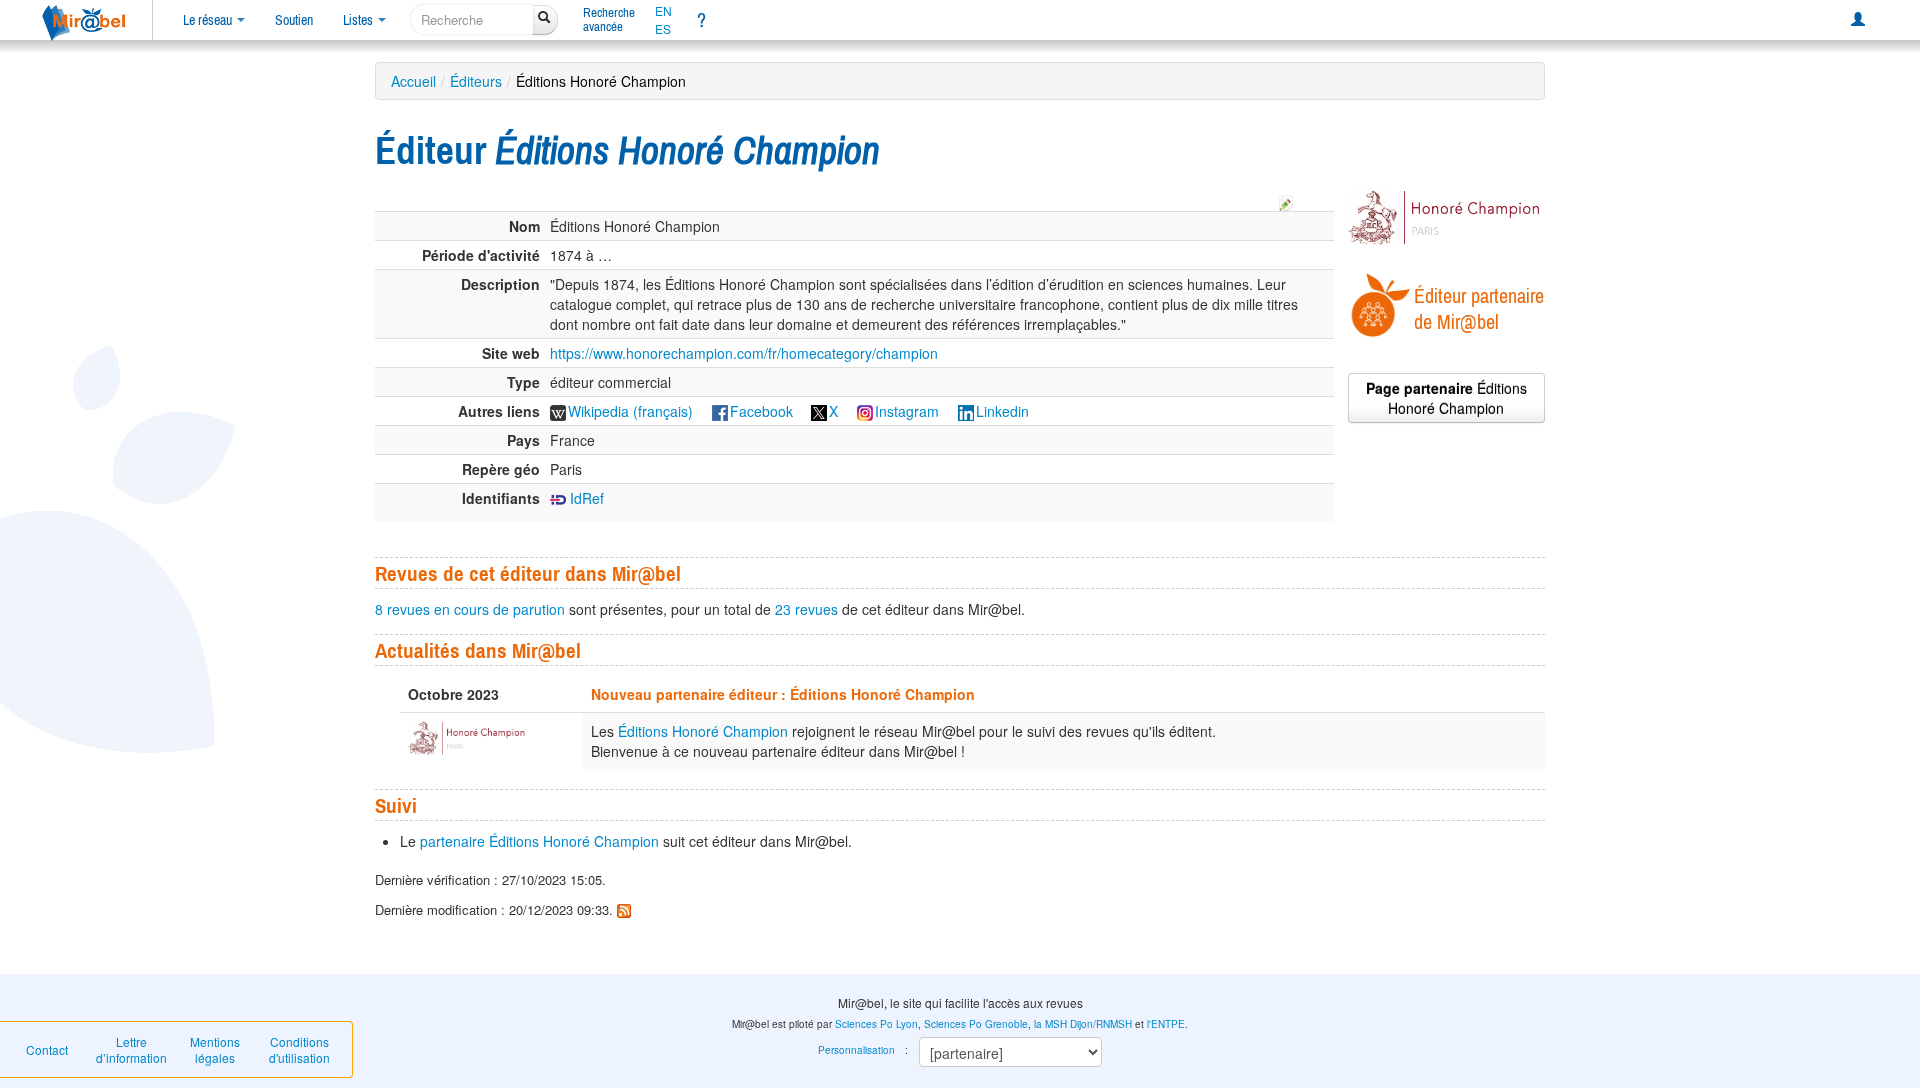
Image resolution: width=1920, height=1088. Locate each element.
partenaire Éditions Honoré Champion (539, 841)
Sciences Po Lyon (876, 1024)
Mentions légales (215, 1049)
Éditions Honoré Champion (703, 731)
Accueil (413, 81)
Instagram (907, 411)
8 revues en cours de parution (470, 609)
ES (663, 29)
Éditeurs (476, 81)
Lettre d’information (131, 1049)
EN (663, 11)
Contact (47, 1049)
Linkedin (1002, 411)
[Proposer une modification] (1286, 200)
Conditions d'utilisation (299, 1049)
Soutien (294, 20)
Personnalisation (856, 1050)
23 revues (806, 609)
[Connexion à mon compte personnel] (1858, 20)
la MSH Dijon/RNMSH (1083, 1024)
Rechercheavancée (609, 19)
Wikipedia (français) (630, 411)
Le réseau (209, 20)
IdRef (585, 498)
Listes (359, 20)
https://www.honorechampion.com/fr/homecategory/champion (744, 353)
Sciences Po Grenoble (976, 1024)
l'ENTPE (1166, 1024)
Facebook (761, 411)
